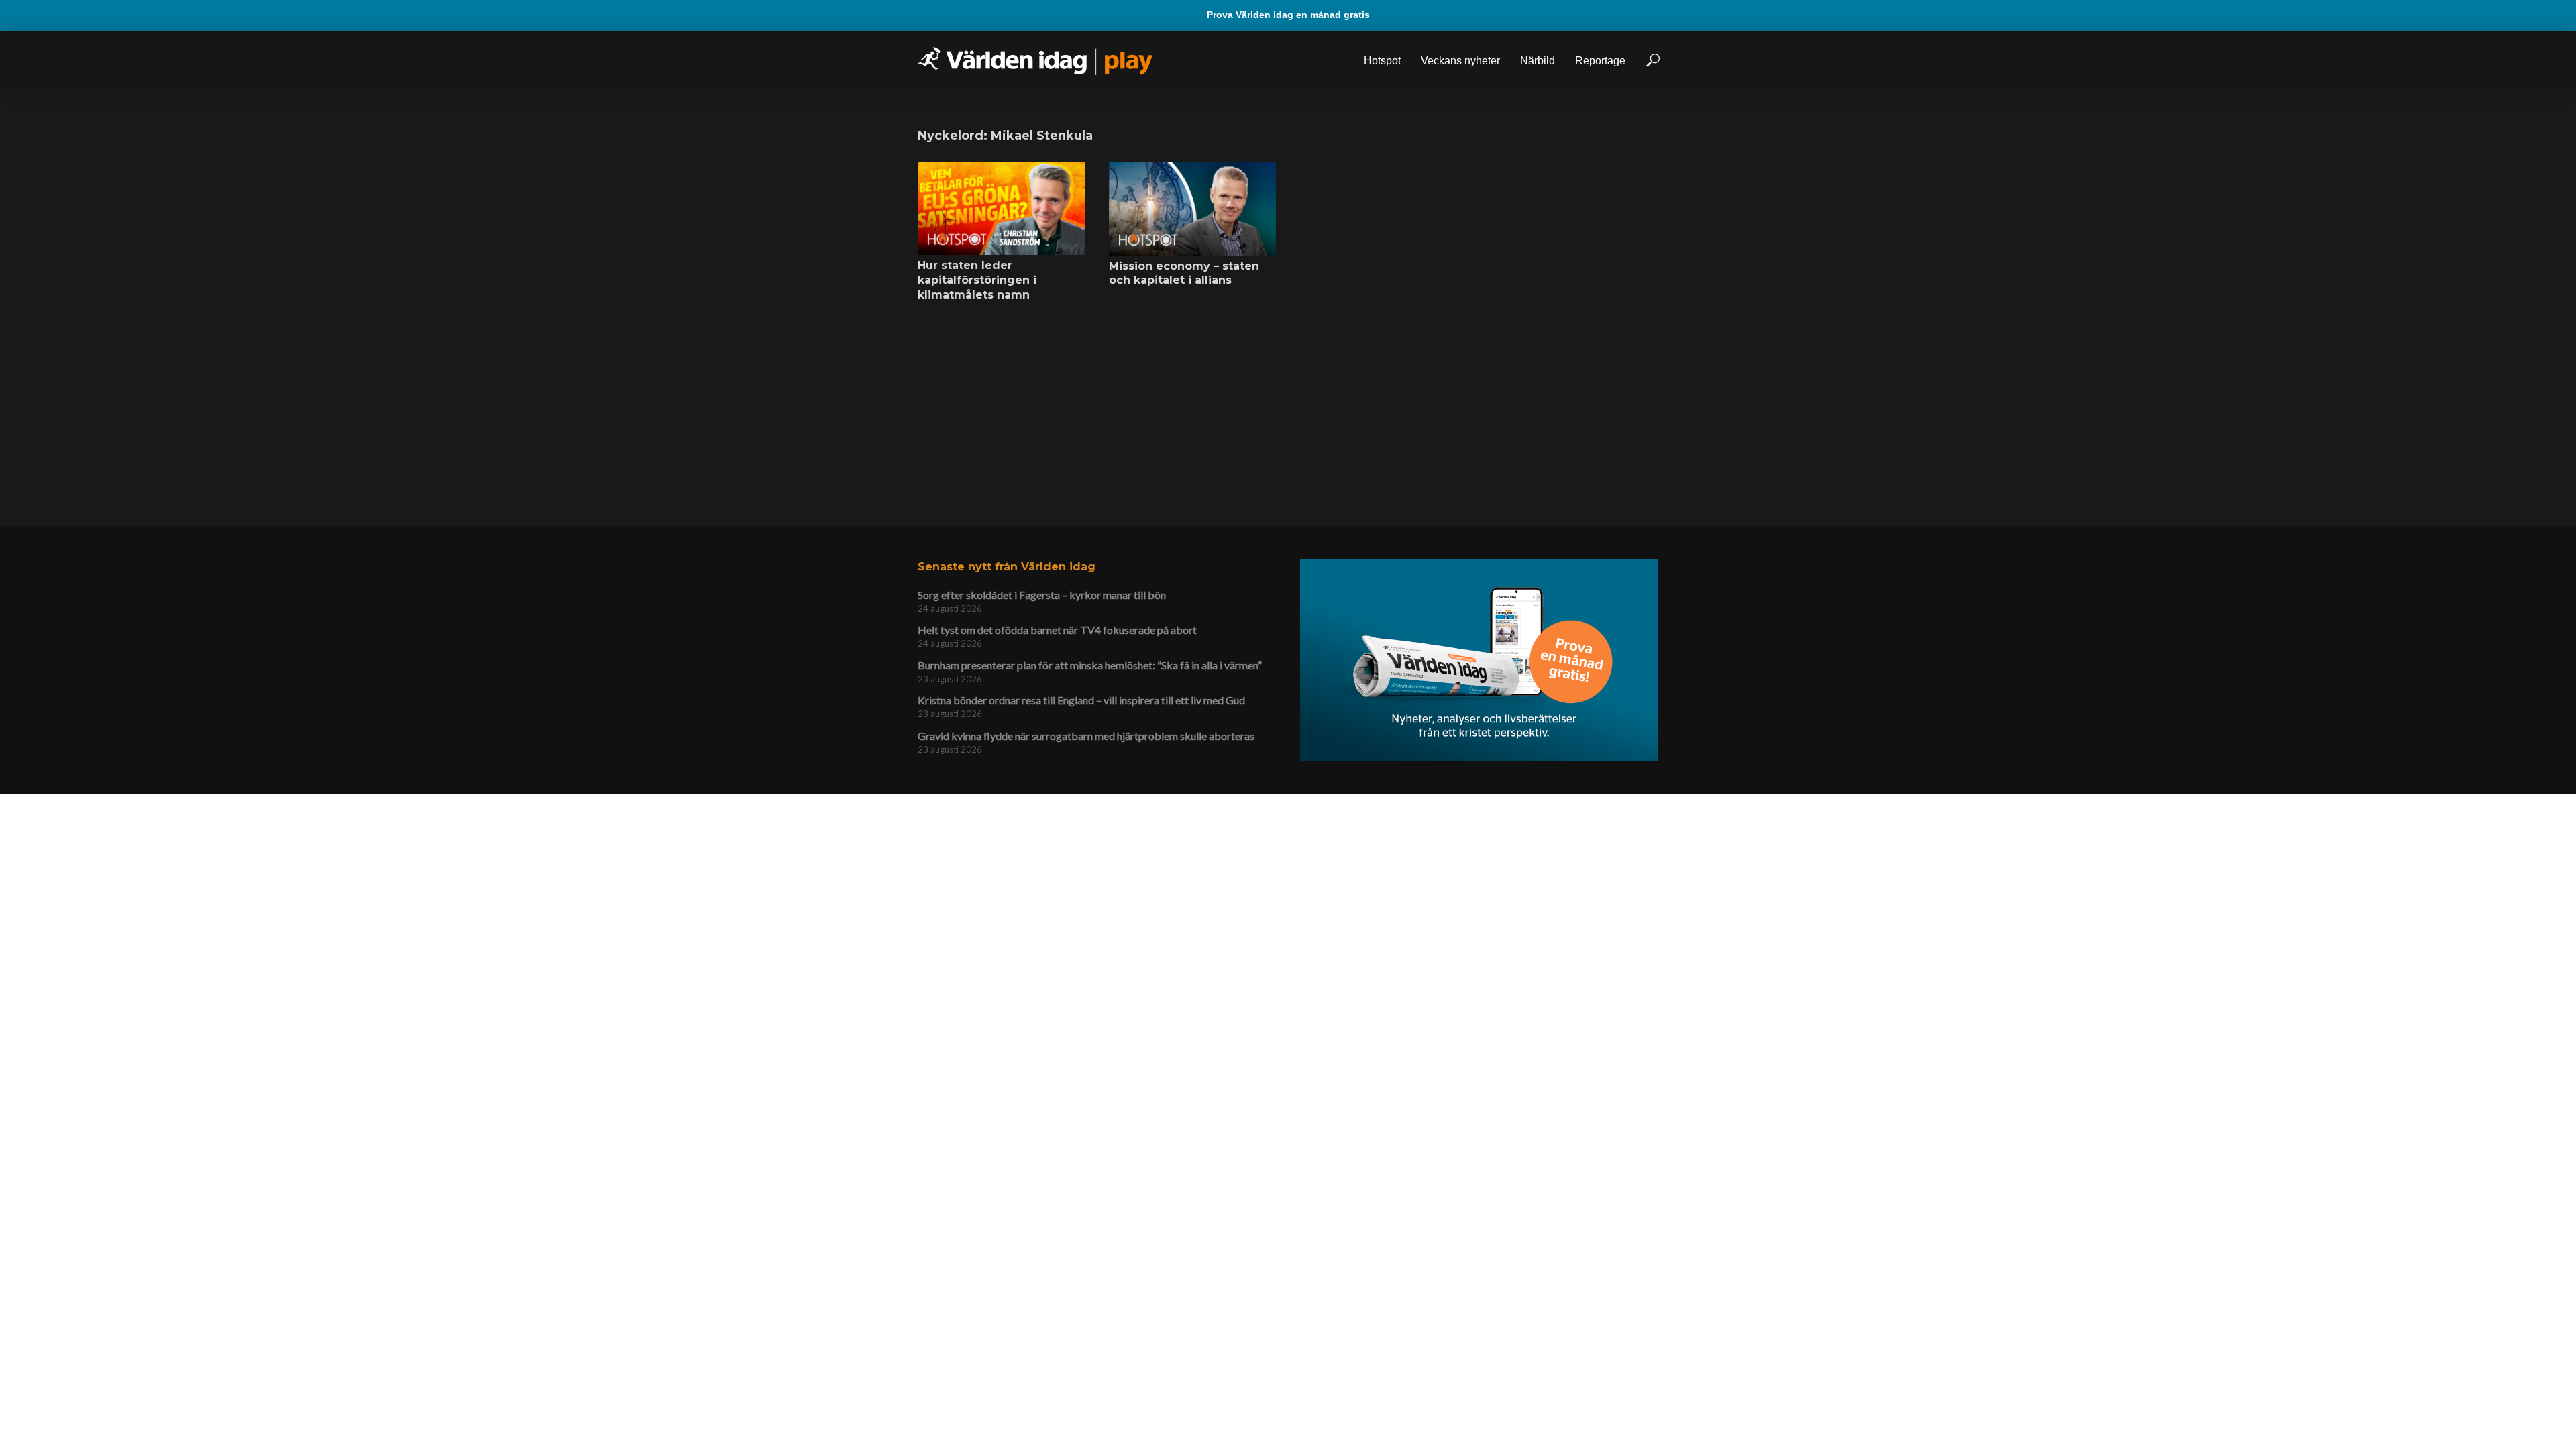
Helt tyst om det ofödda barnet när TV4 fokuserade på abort (1057, 630)
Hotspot (1382, 61)
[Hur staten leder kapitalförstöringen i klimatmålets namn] (1001, 209)
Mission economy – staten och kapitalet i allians (1184, 273)
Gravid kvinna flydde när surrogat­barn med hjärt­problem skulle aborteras (1086, 736)
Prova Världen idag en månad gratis (1288, 15)
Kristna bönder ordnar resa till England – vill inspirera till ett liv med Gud (1081, 700)
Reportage (1600, 61)
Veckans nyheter (1460, 61)
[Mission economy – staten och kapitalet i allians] (1192, 209)
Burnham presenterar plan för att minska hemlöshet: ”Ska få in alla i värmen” (1090, 665)
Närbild (1538, 61)
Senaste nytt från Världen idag (1007, 567)
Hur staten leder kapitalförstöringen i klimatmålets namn (977, 280)
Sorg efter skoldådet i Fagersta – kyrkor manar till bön (1042, 595)
